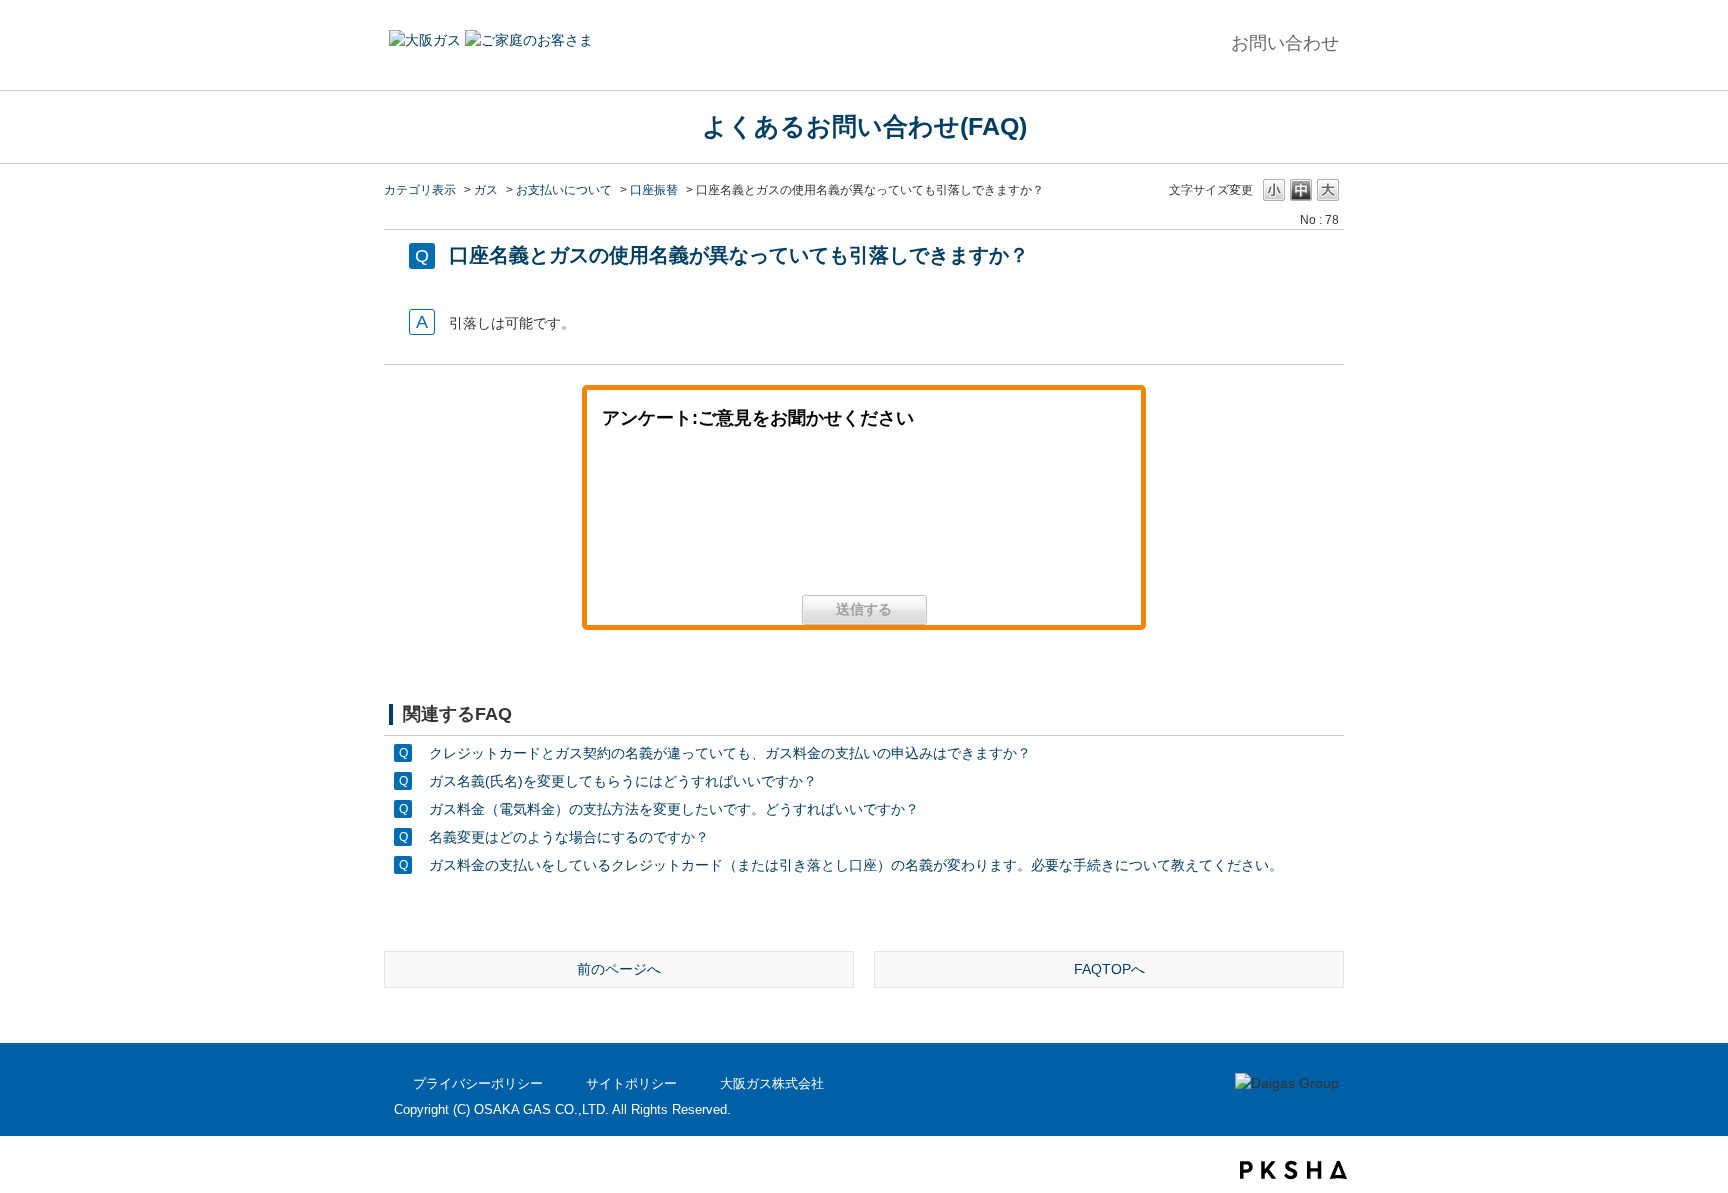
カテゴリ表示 (420, 190)
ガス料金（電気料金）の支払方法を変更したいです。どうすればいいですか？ (674, 809)
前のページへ (619, 969)
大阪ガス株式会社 (772, 1083)
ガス (486, 190)
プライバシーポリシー (478, 1083)
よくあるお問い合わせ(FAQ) (864, 126)
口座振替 (654, 190)
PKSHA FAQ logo (1293, 1170)
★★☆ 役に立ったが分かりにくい (864, 519)
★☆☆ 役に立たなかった (1030, 519)
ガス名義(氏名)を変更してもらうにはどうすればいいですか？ (623, 781)
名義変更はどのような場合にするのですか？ (569, 837)
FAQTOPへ (1109, 969)
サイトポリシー (631, 1083)
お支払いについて (564, 190)
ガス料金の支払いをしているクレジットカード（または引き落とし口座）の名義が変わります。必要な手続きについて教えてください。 (856, 865)
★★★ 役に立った (698, 519)
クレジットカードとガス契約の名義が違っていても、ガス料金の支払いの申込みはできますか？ (730, 753)
